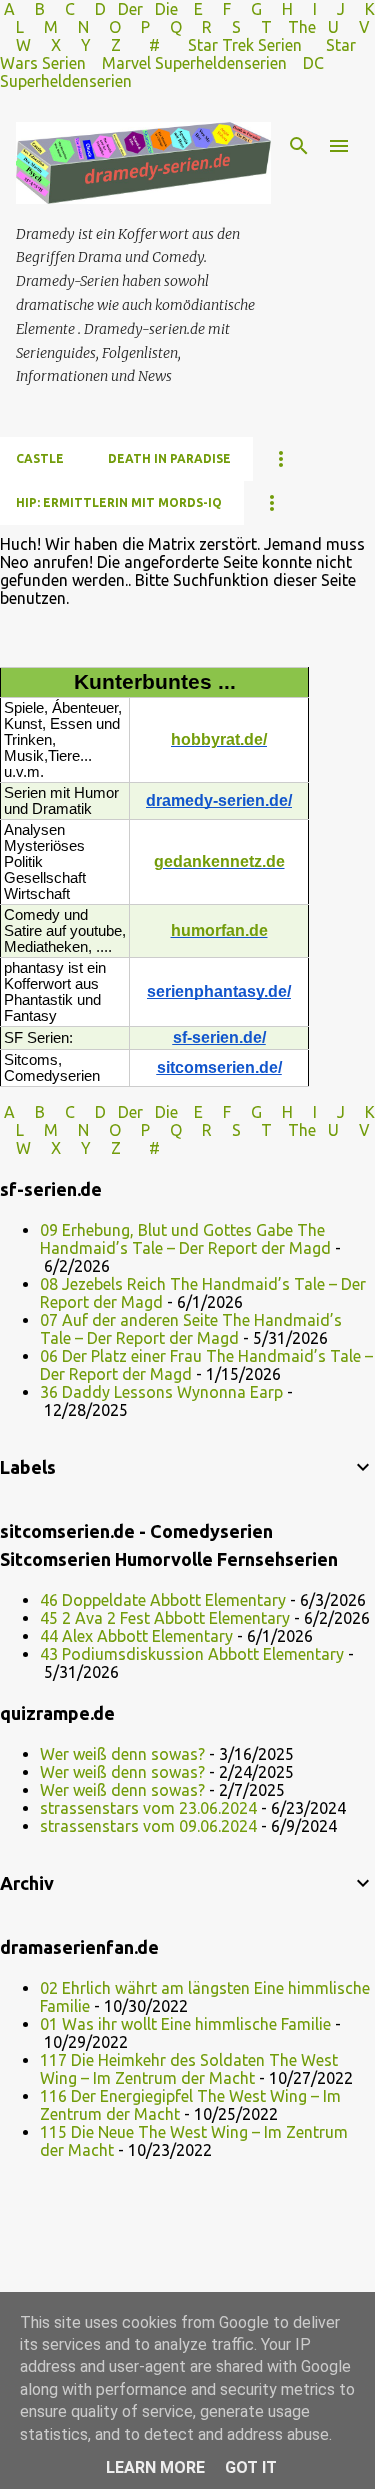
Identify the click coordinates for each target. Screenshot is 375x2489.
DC (313, 63)
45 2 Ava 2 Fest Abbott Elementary (165, 1618)
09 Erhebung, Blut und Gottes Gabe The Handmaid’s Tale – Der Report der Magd (185, 1239)
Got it (251, 2467)
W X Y (55, 45)
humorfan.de (219, 930)
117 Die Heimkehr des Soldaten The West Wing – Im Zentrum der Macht (189, 2069)
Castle (40, 458)
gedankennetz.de (219, 861)
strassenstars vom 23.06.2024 (148, 1808)
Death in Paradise (169, 458)
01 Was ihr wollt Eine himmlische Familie (185, 2024)
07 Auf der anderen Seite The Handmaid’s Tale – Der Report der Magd (191, 1329)
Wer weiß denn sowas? (122, 1754)
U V (349, 27)
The (302, 27)
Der (130, 9)
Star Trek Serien (245, 45)
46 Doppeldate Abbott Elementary (163, 1600)
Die (166, 9)
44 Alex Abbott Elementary (136, 1636)
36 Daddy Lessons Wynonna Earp (161, 1392)
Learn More (155, 2467)
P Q (163, 27)
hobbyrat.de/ (219, 739)
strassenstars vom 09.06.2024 (148, 1826)
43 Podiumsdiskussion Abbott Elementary (192, 1654)
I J (331, 9)
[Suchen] (299, 146)
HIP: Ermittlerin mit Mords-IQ (119, 502)
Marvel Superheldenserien (194, 63)
